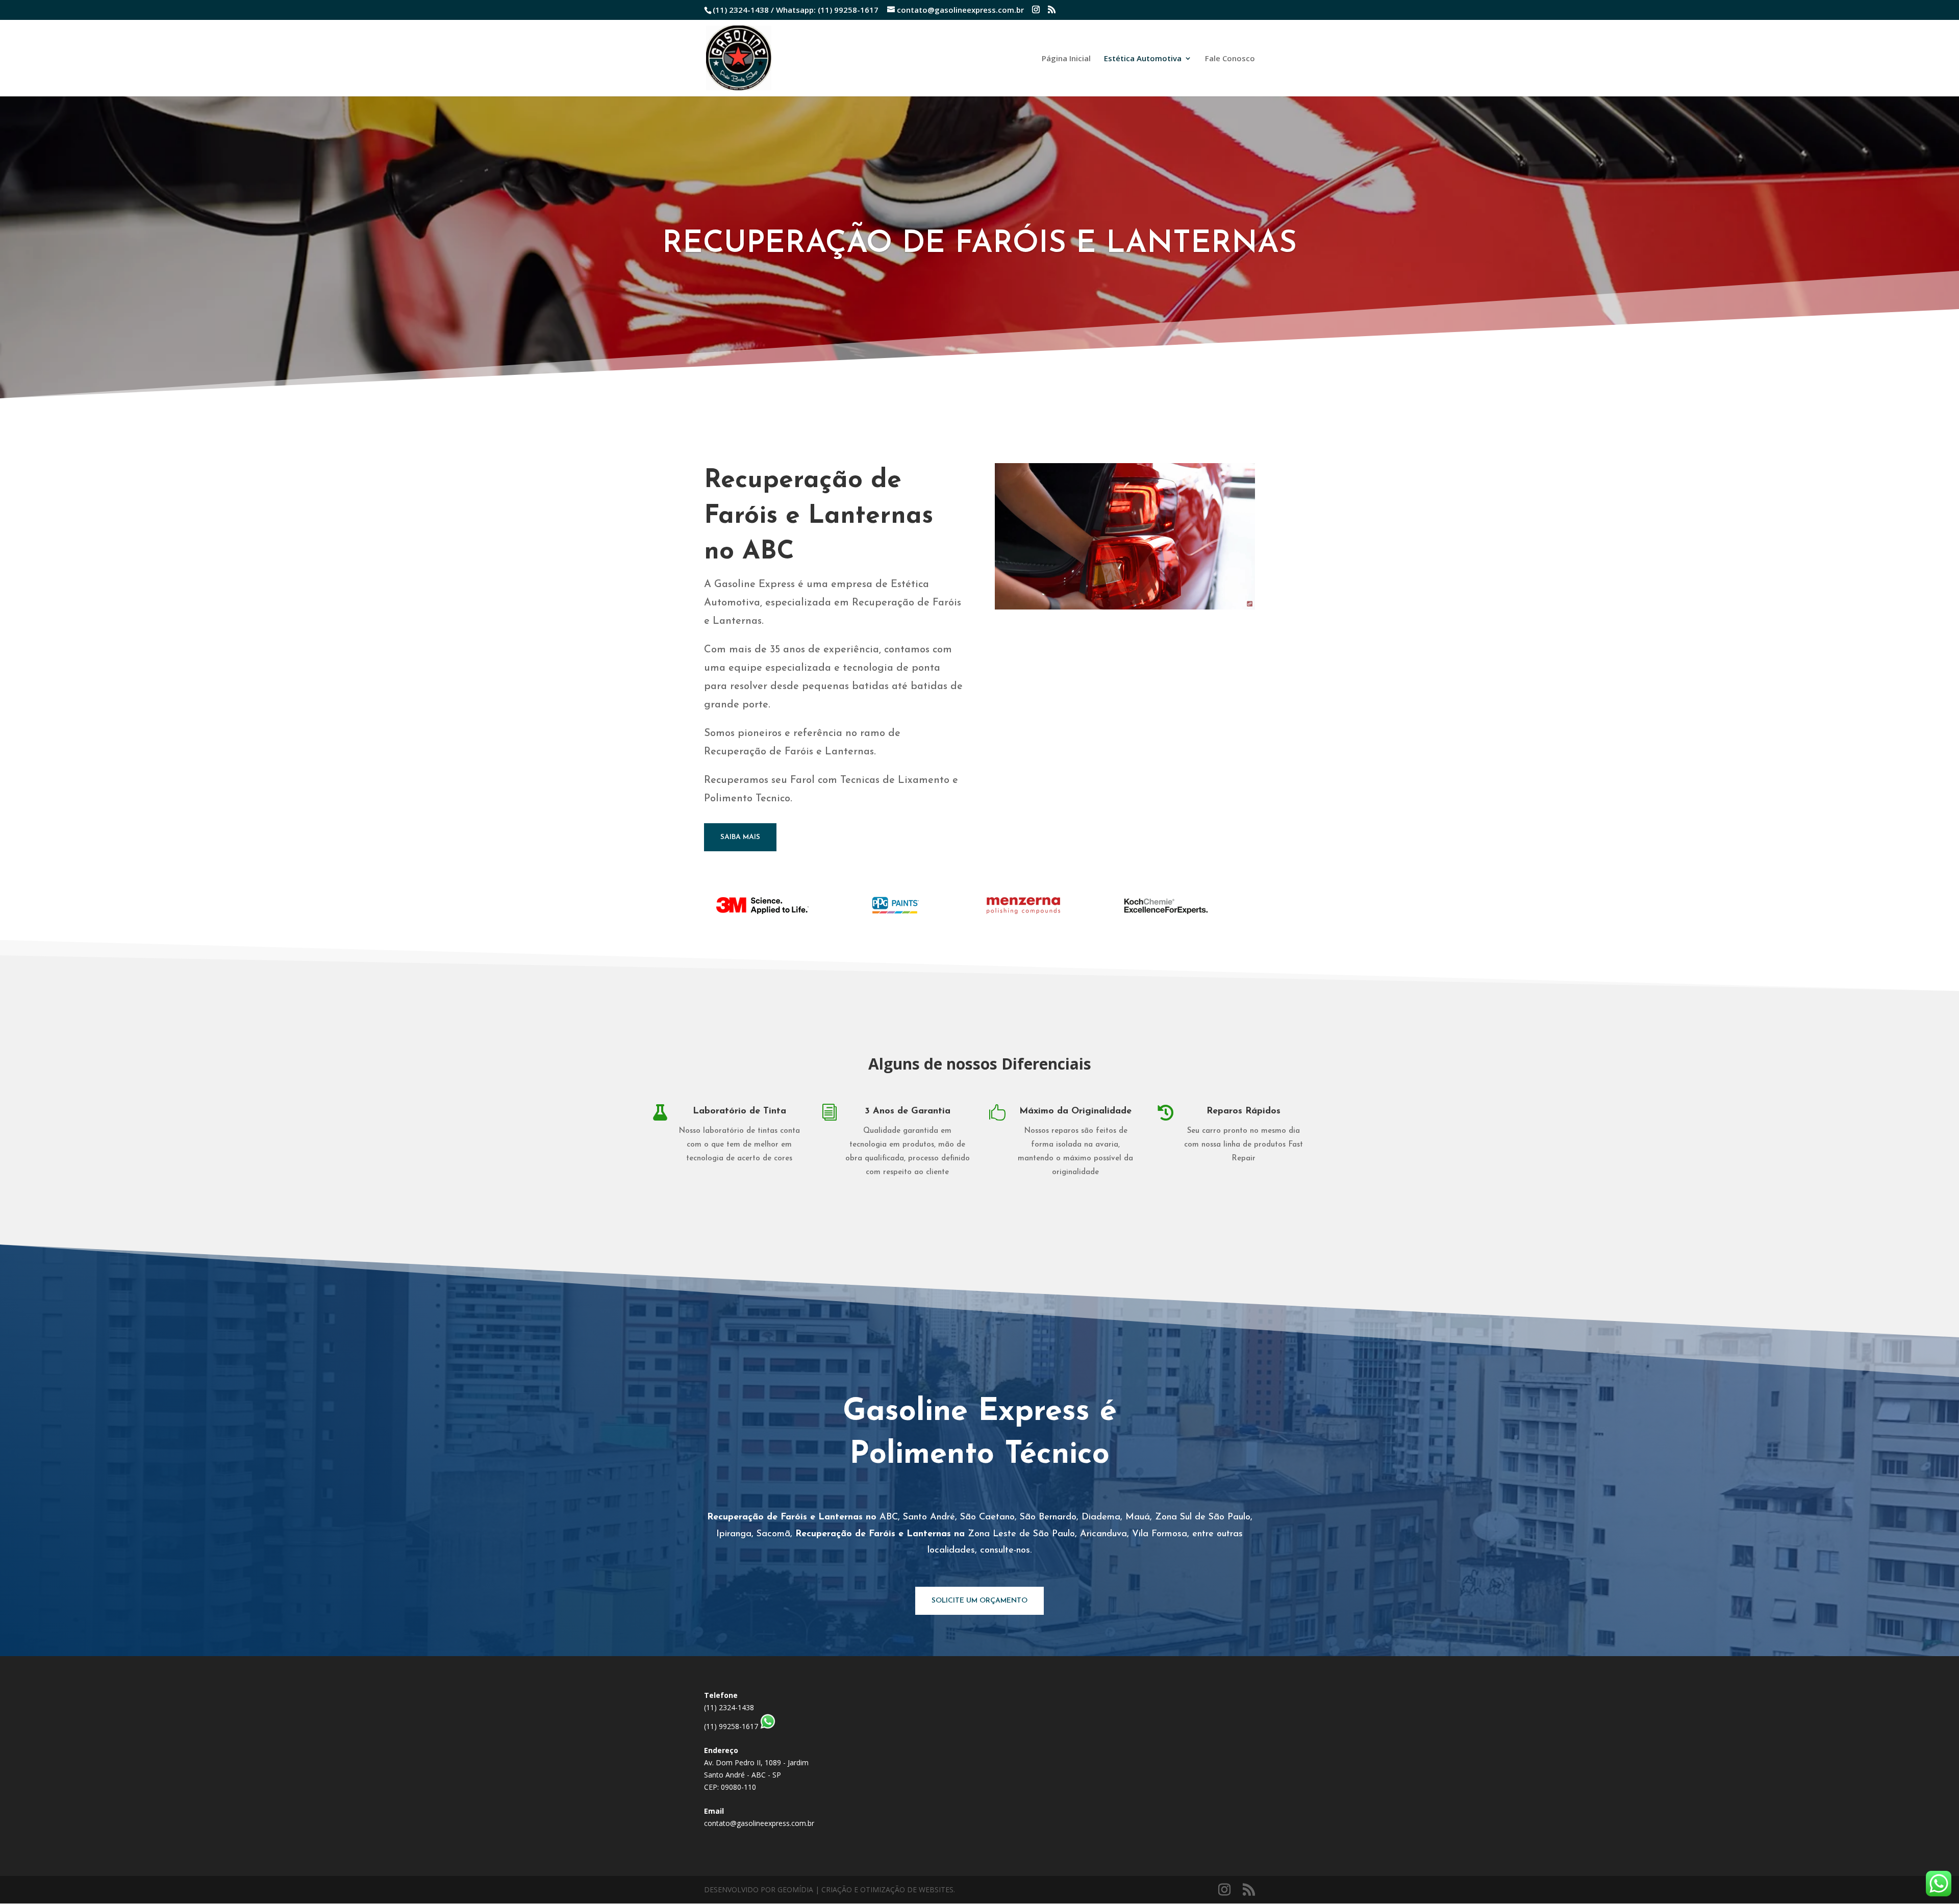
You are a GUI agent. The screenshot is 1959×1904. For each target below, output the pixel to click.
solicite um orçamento (979, 1601)
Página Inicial (1066, 59)
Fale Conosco (1230, 59)
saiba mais (740, 837)
